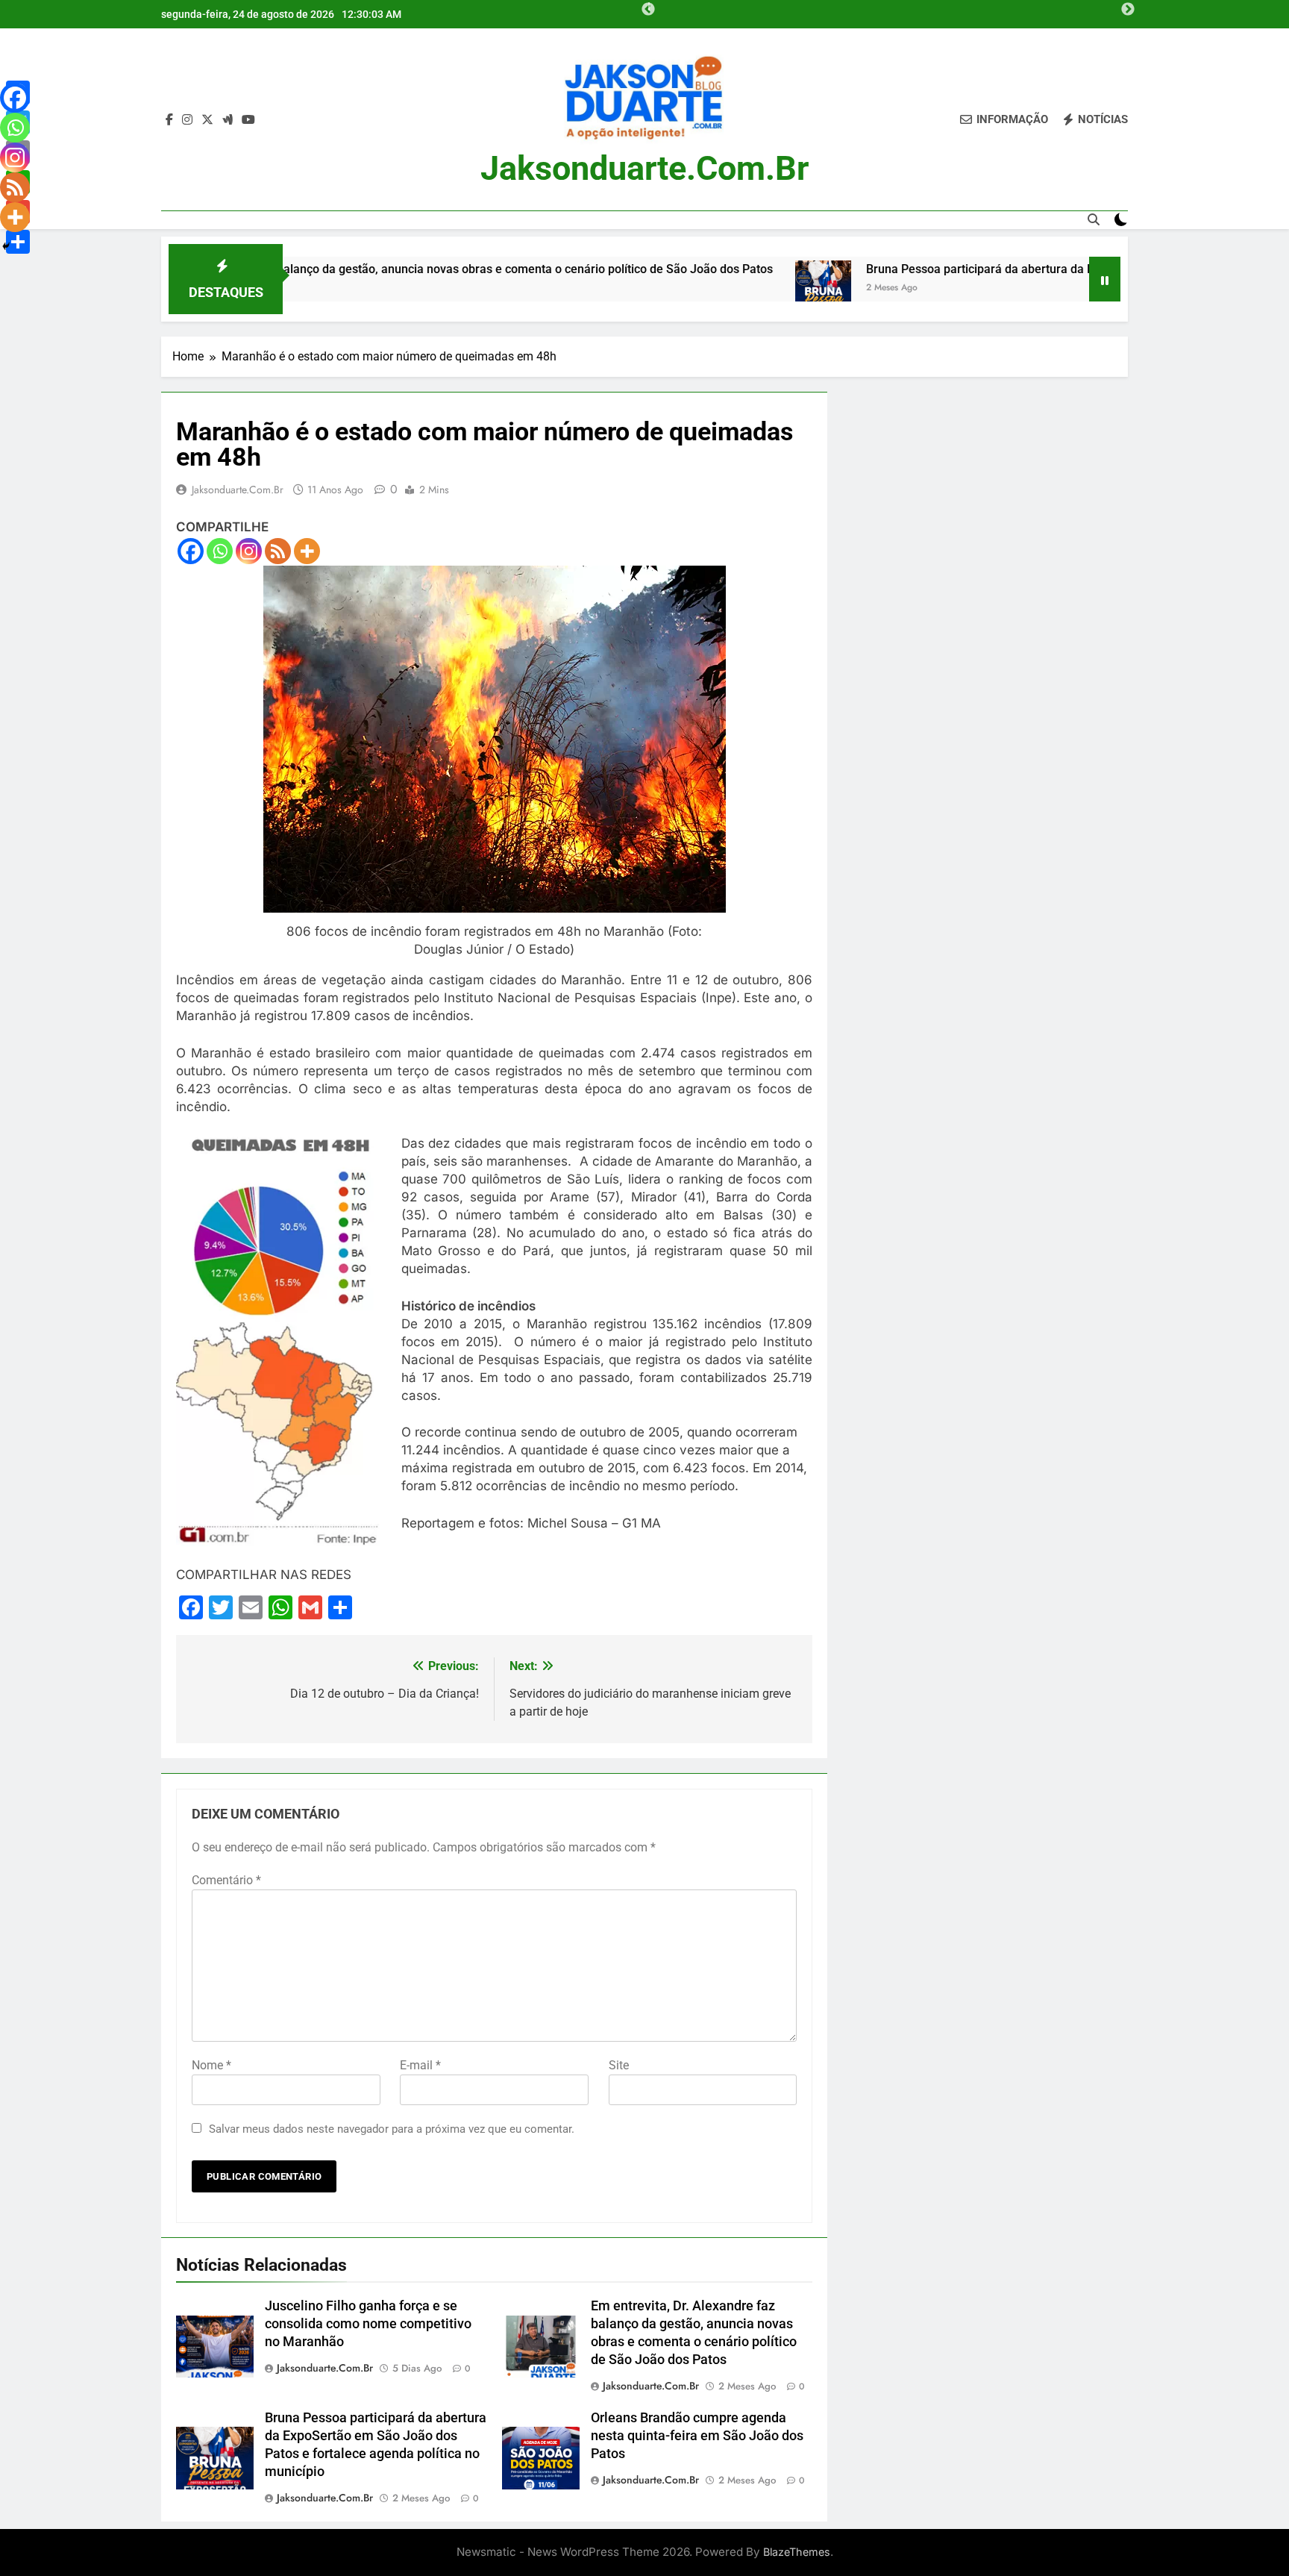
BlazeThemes (797, 2552)
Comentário (226, 1880)
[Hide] (6, 246)
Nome (211, 2065)
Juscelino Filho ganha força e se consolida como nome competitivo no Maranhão (368, 2324)
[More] (307, 551)
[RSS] (278, 551)
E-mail (420, 2065)
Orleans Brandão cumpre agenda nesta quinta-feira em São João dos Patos (697, 2436)
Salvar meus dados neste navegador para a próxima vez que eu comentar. (392, 2129)
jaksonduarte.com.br (644, 168)
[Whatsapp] (220, 551)
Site (619, 2065)
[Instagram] (249, 551)
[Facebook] (191, 551)
